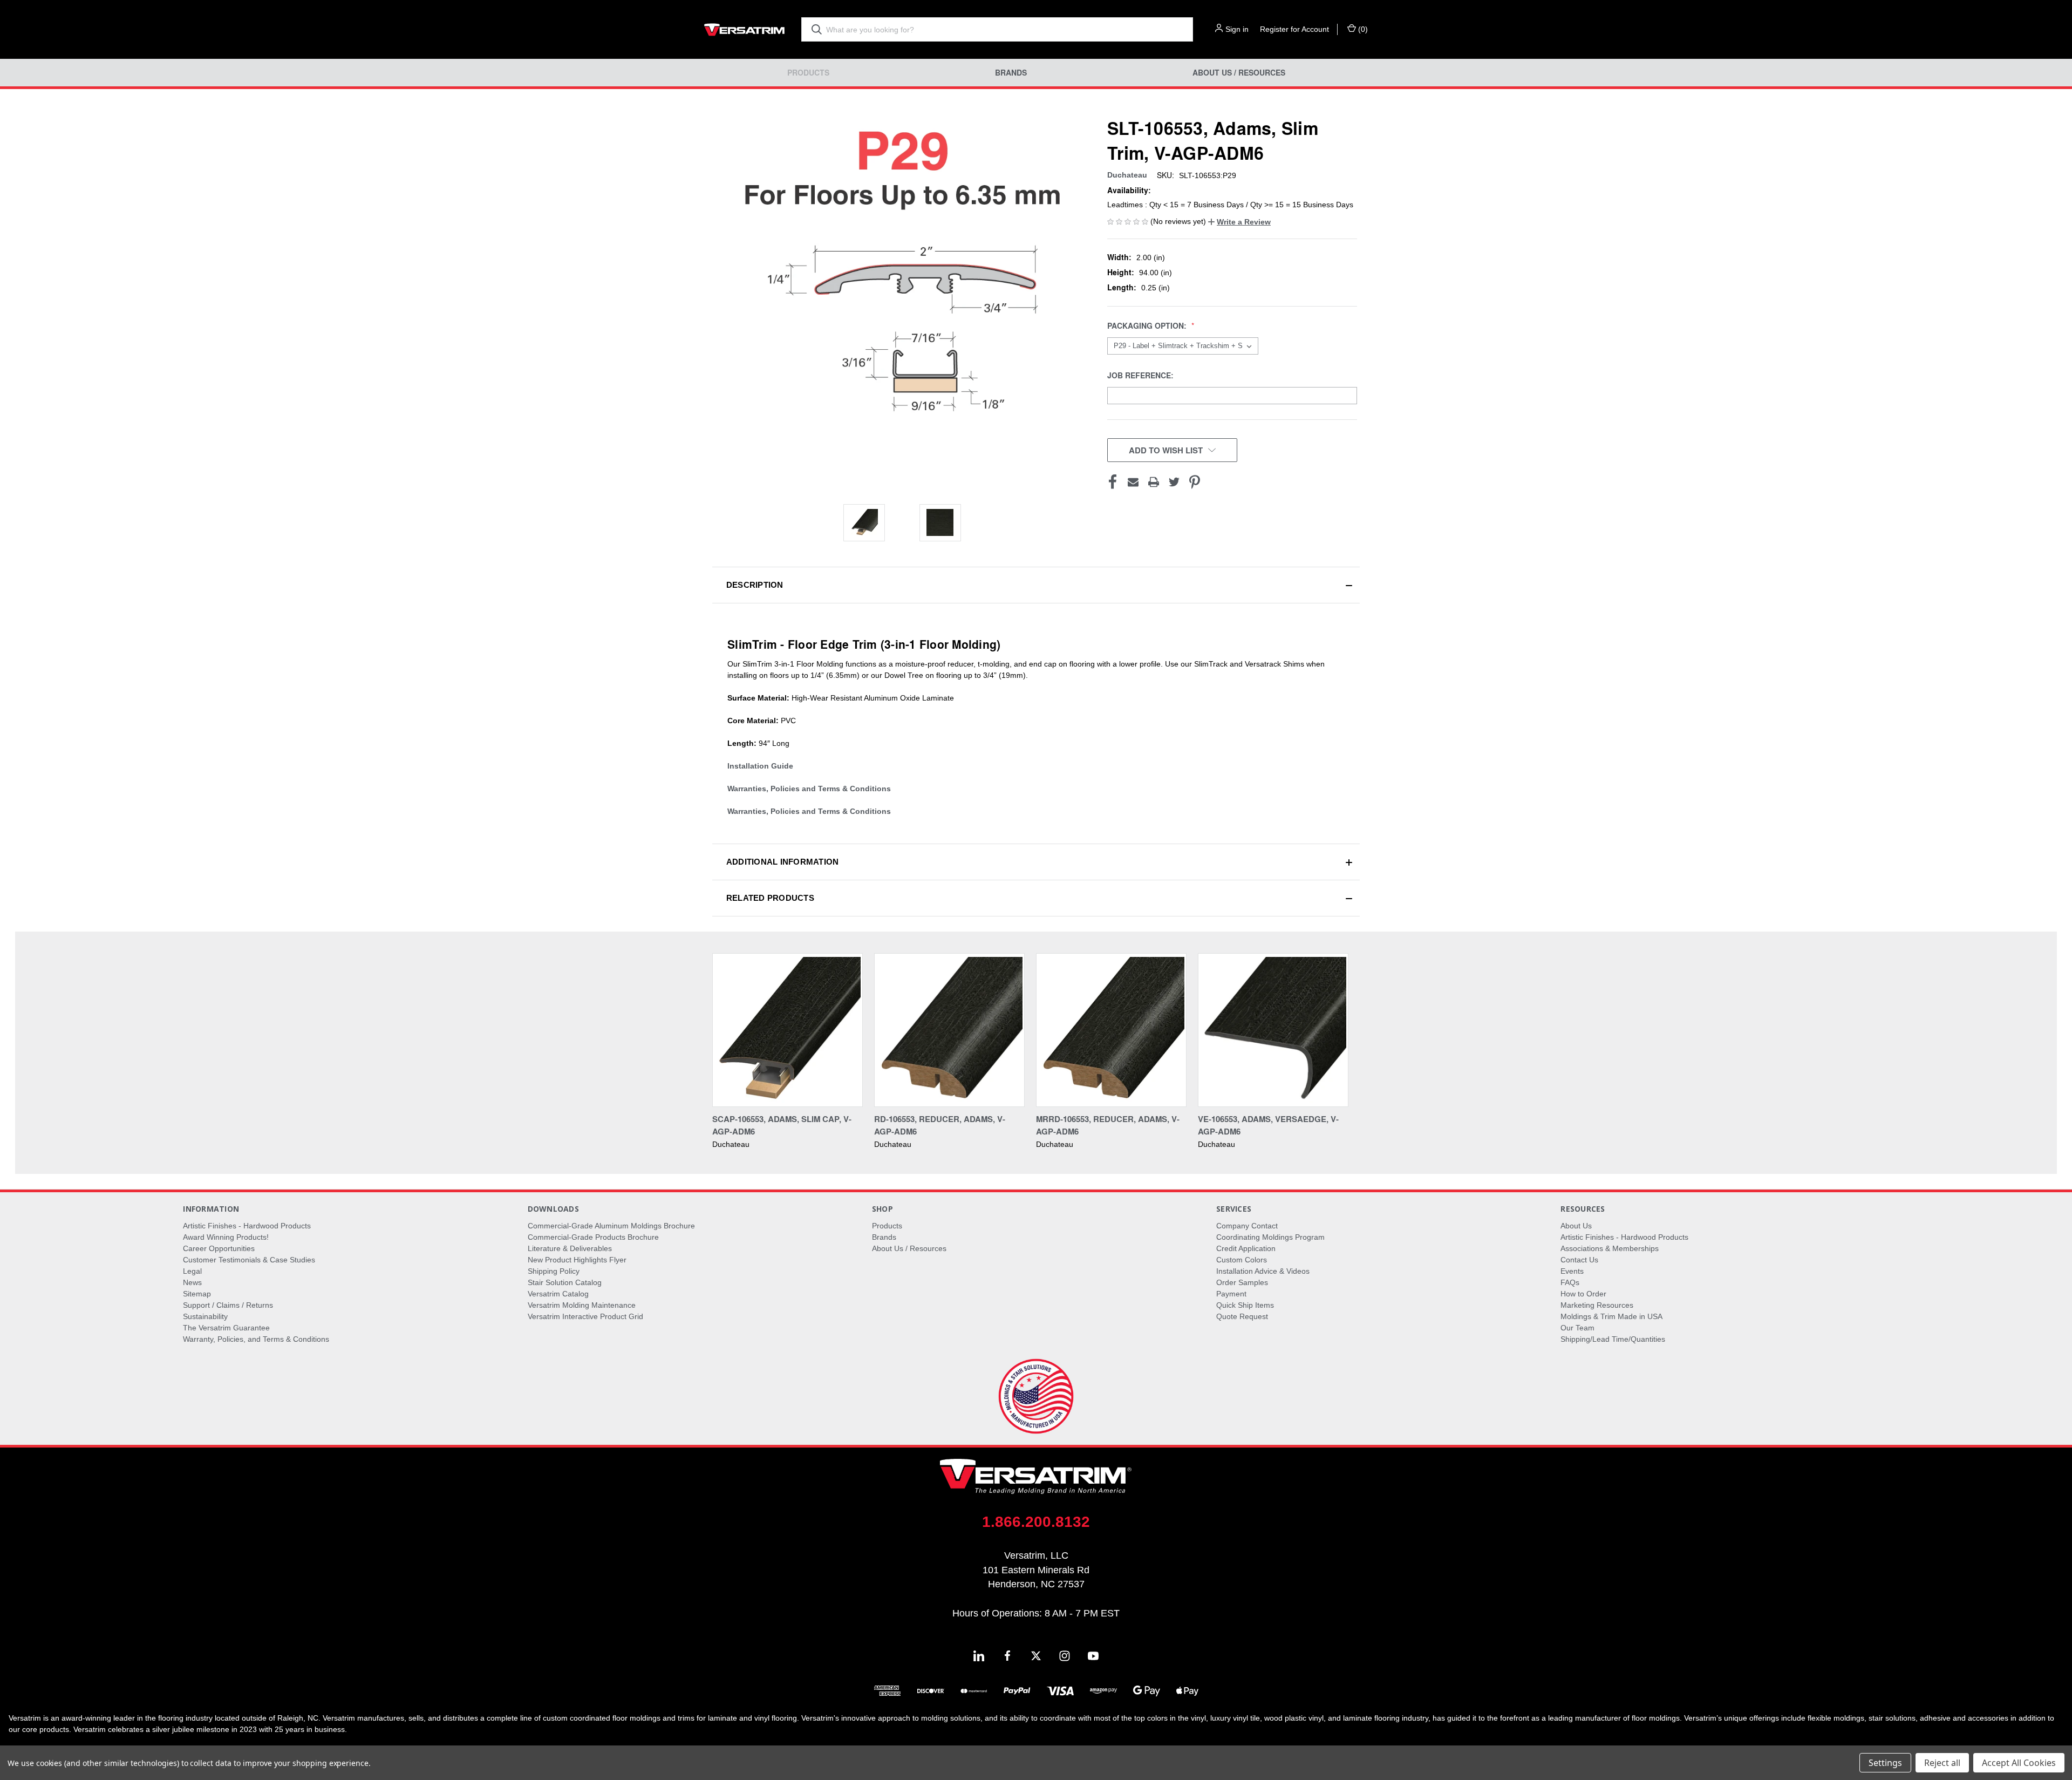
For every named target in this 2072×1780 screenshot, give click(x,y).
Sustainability (205, 1316)
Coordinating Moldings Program (1270, 1237)
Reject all (1942, 1763)
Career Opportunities (219, 1248)
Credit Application (1246, 1248)
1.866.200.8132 (1036, 1522)
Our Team (1577, 1328)
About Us (1576, 1226)
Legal (192, 1271)
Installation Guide (760, 766)
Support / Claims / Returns (228, 1305)
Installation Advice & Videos (1263, 1271)
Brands (1011, 73)
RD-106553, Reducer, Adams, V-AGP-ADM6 (940, 1125)
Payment (1231, 1294)
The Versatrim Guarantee (226, 1328)
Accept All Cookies (2019, 1763)
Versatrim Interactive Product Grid (585, 1316)
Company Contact (1247, 1226)
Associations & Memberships (1610, 1248)
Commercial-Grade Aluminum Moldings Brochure (611, 1226)
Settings (1885, 1763)
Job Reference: (1141, 375)
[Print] (1154, 482)
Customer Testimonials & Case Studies (249, 1260)
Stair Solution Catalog (565, 1282)
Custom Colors (1242, 1260)
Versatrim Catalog (558, 1294)
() (1362, 29)
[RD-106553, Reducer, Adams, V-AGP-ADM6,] (949, 1030)
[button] (1239, 222)
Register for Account (1294, 29)
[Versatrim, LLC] (745, 29)
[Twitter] (1174, 482)
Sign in (1237, 29)
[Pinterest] (1195, 482)
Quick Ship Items (1245, 1305)
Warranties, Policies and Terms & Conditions (809, 789)
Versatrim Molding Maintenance (582, 1305)
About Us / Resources (1239, 73)
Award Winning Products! (226, 1237)
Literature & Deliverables (570, 1248)
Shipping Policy (554, 1271)
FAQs (1570, 1282)
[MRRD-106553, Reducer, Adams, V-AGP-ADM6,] (1111, 1030)
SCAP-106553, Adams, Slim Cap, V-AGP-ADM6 (782, 1125)
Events (1572, 1271)
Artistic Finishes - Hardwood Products (247, 1226)
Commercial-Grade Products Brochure (593, 1237)
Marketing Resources (1597, 1305)
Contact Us (1579, 1260)
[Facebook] (1113, 482)
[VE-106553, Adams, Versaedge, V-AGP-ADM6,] (1273, 1030)
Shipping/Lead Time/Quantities (1613, 1339)
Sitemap (197, 1294)
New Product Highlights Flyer (577, 1260)
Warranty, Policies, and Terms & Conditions (256, 1339)
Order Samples (1242, 1282)
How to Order (1583, 1294)
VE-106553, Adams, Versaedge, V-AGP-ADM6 (1268, 1125)
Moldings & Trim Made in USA (1611, 1316)
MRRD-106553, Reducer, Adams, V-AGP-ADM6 (1108, 1125)
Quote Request (1242, 1316)
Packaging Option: (1148, 326)
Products (808, 73)
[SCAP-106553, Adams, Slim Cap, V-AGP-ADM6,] (788, 1030)
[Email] (1133, 482)
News (192, 1282)
